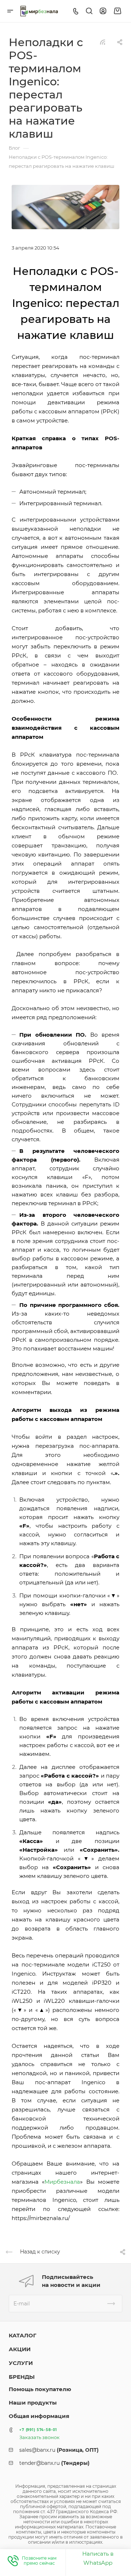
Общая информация (39, 2416)
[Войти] (103, 11)
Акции (20, 2349)
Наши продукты (33, 2403)
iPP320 (102, 1983)
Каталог (23, 2335)
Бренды (22, 2377)
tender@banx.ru (54, 2463)
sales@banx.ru (59, 2450)
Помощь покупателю (40, 2389)
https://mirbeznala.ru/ (41, 2218)
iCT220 (21, 1992)
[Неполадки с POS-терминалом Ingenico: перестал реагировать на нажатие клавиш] (65, 206)
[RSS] (103, 42)
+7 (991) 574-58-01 (38, 2430)
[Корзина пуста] (117, 11)
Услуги (21, 2363)
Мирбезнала (62, 2182)
